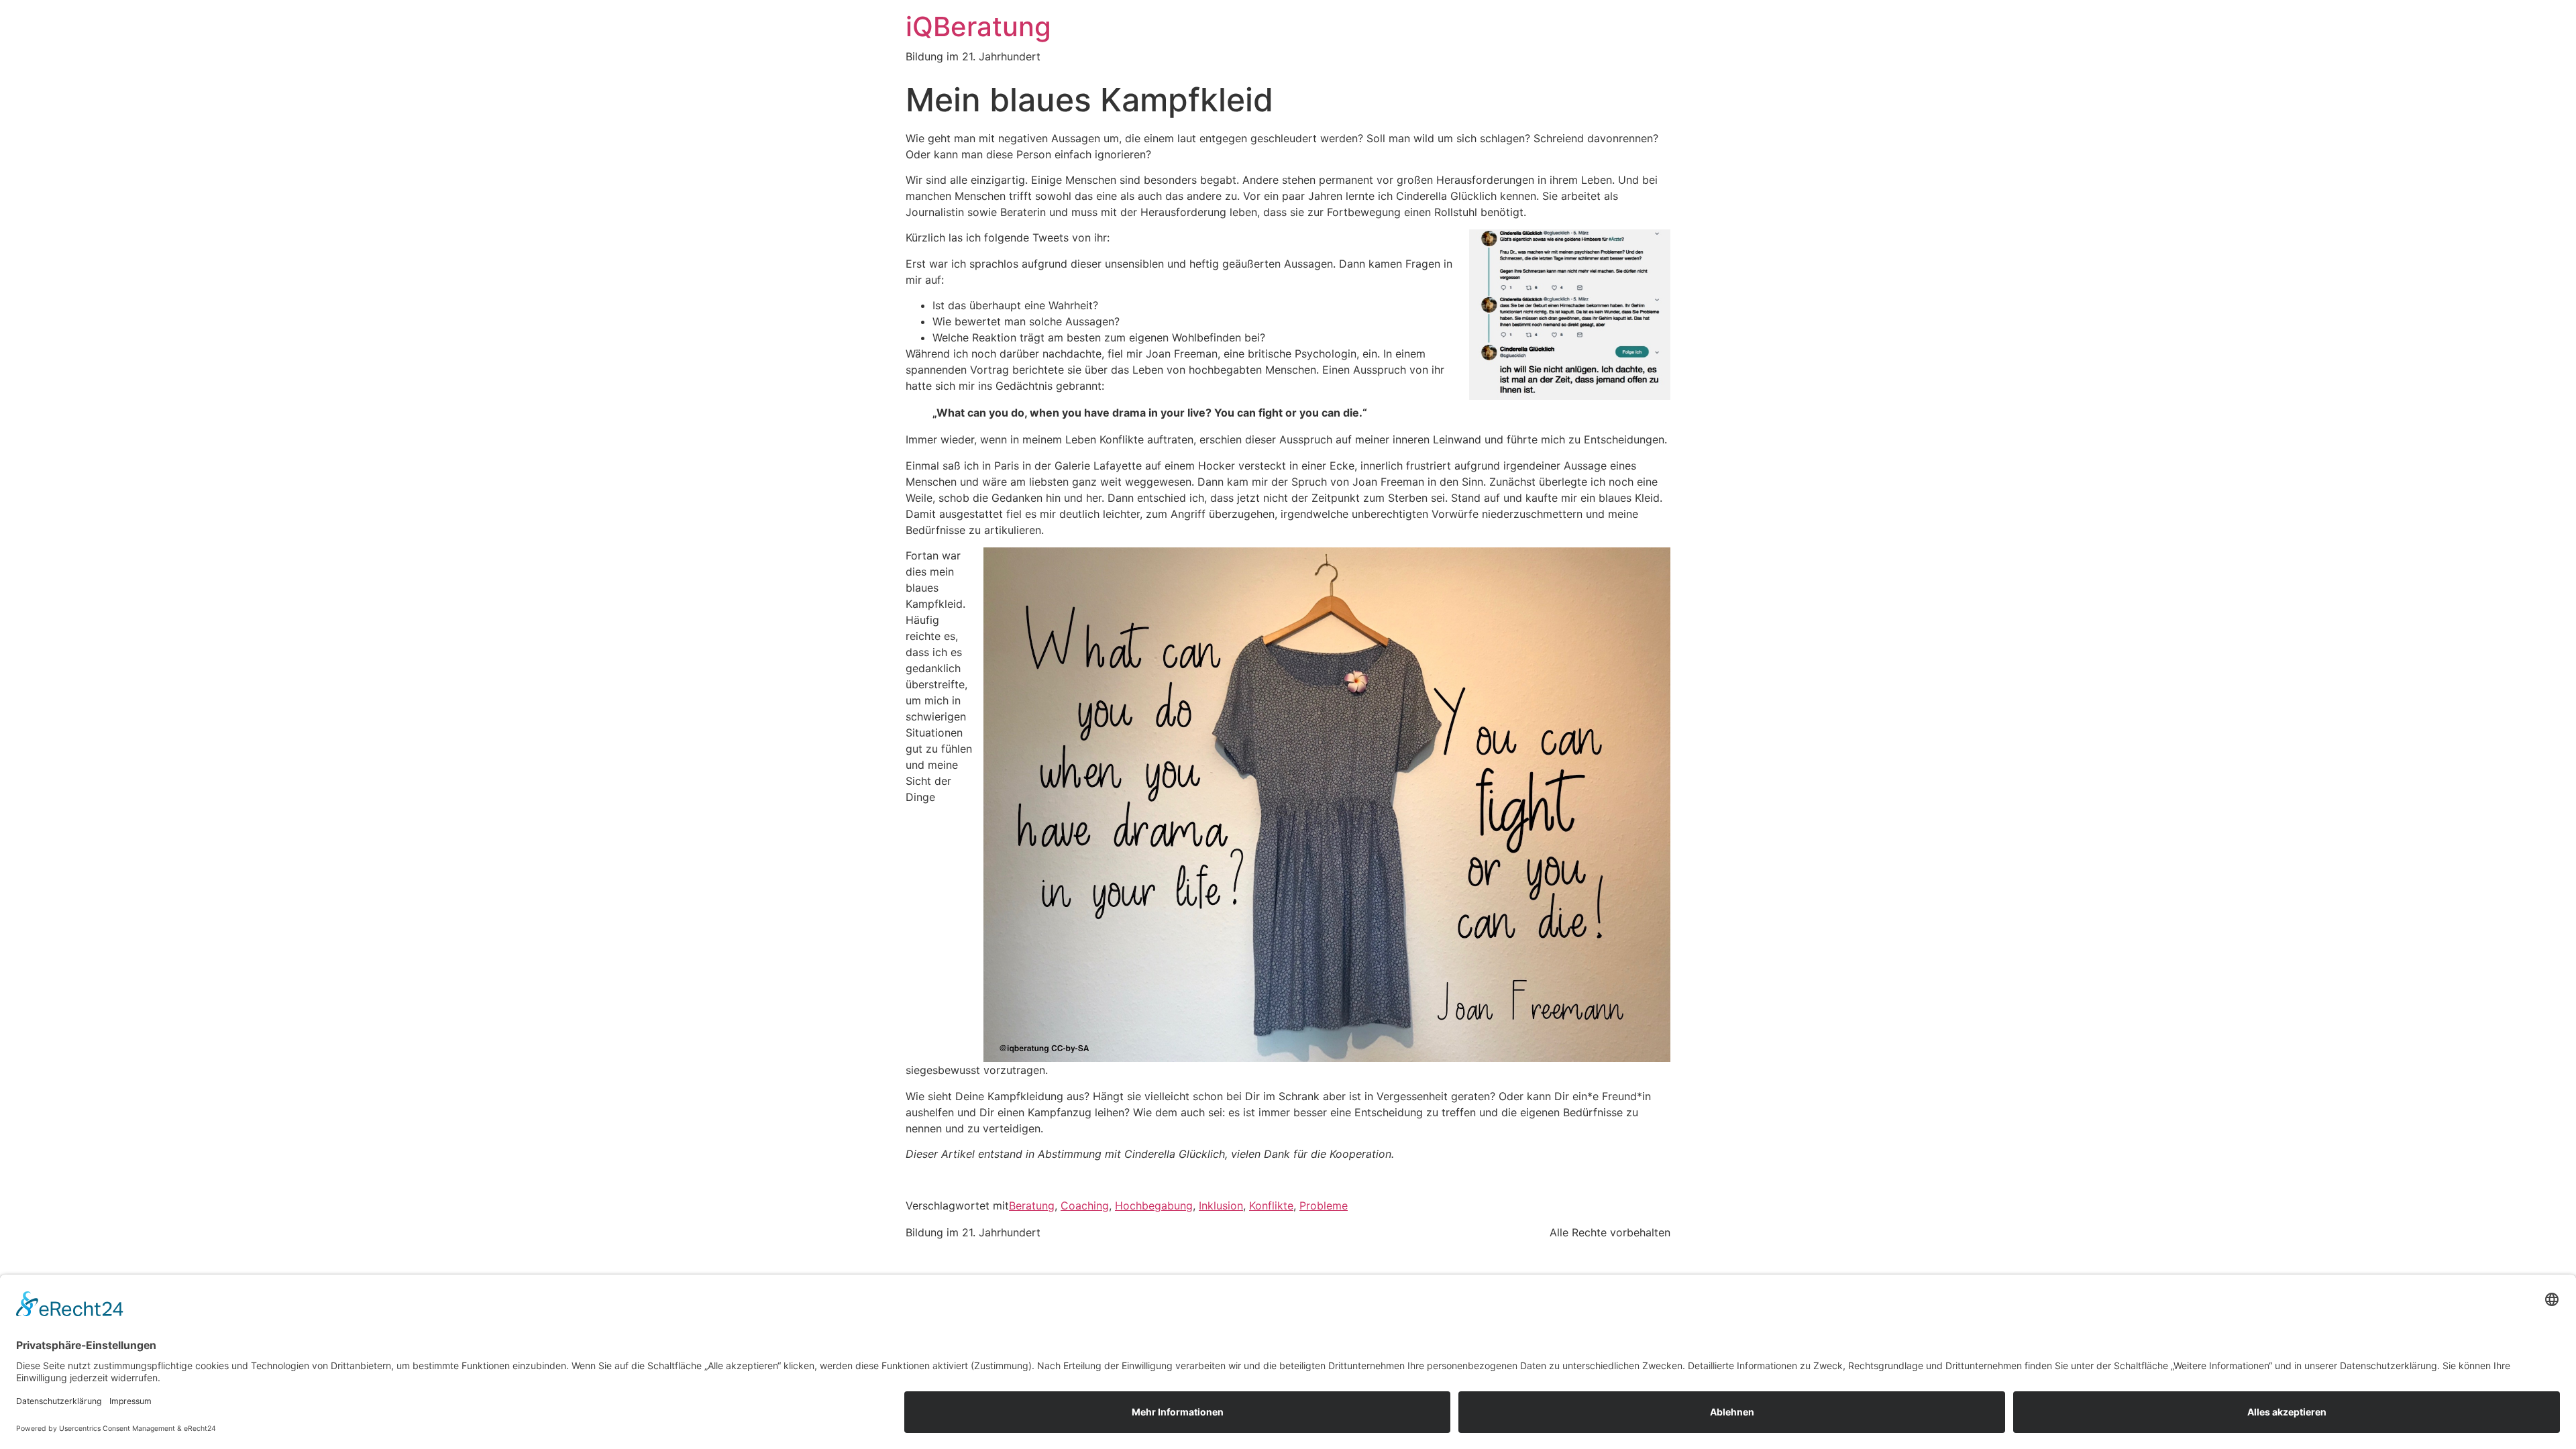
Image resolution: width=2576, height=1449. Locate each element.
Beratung (1032, 1205)
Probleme (1324, 1205)
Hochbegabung (1154, 1205)
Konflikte (1271, 1205)
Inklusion (1221, 1205)
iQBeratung (978, 26)
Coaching (1085, 1205)
